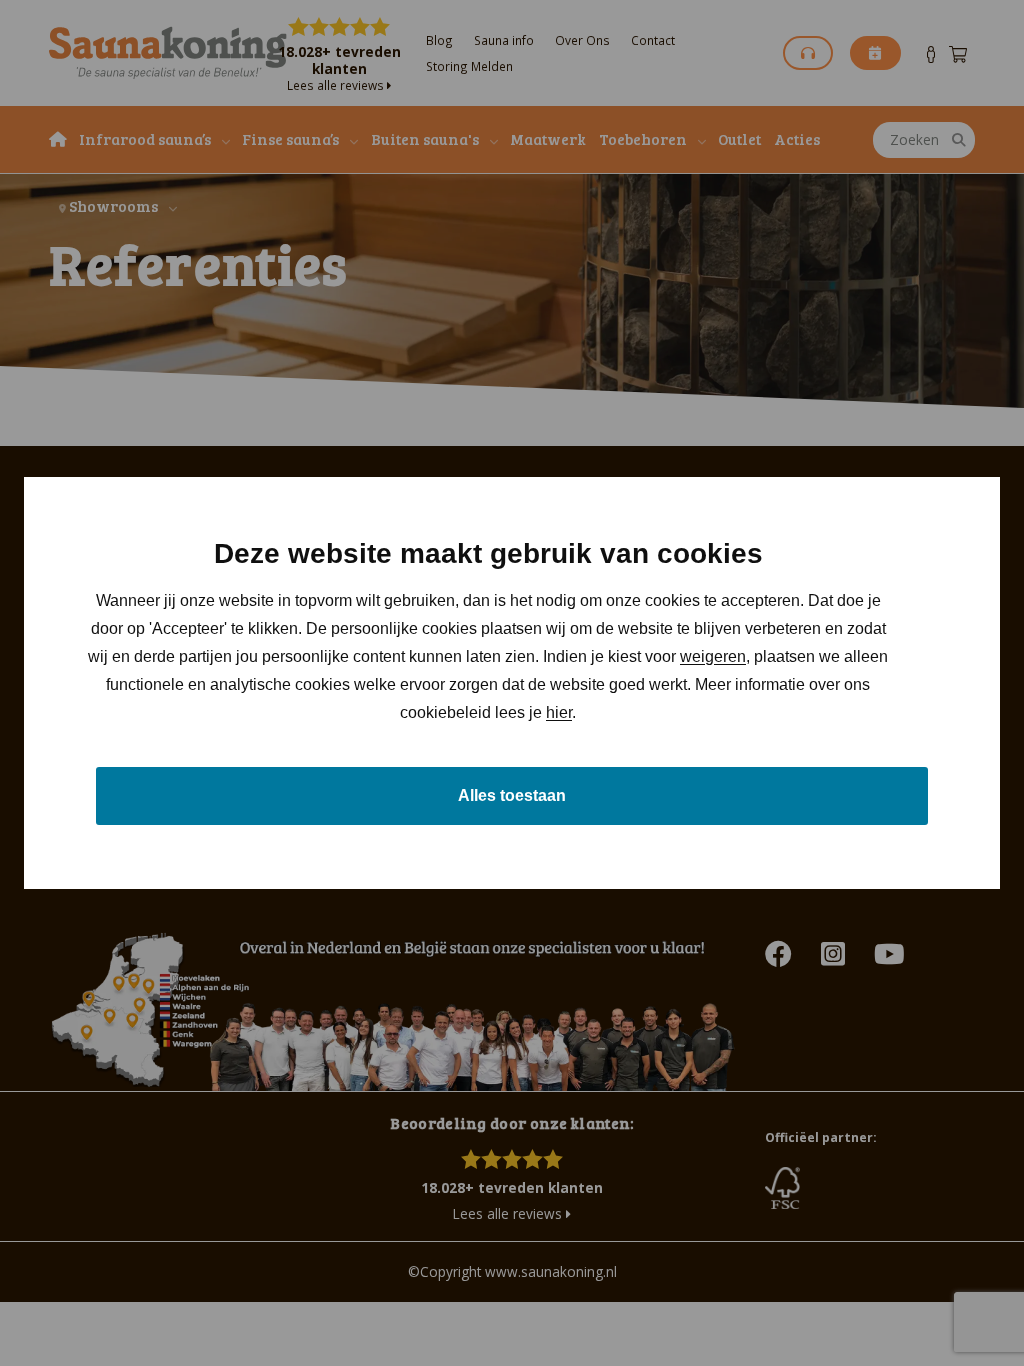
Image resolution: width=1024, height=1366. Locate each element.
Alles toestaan (512, 795)
